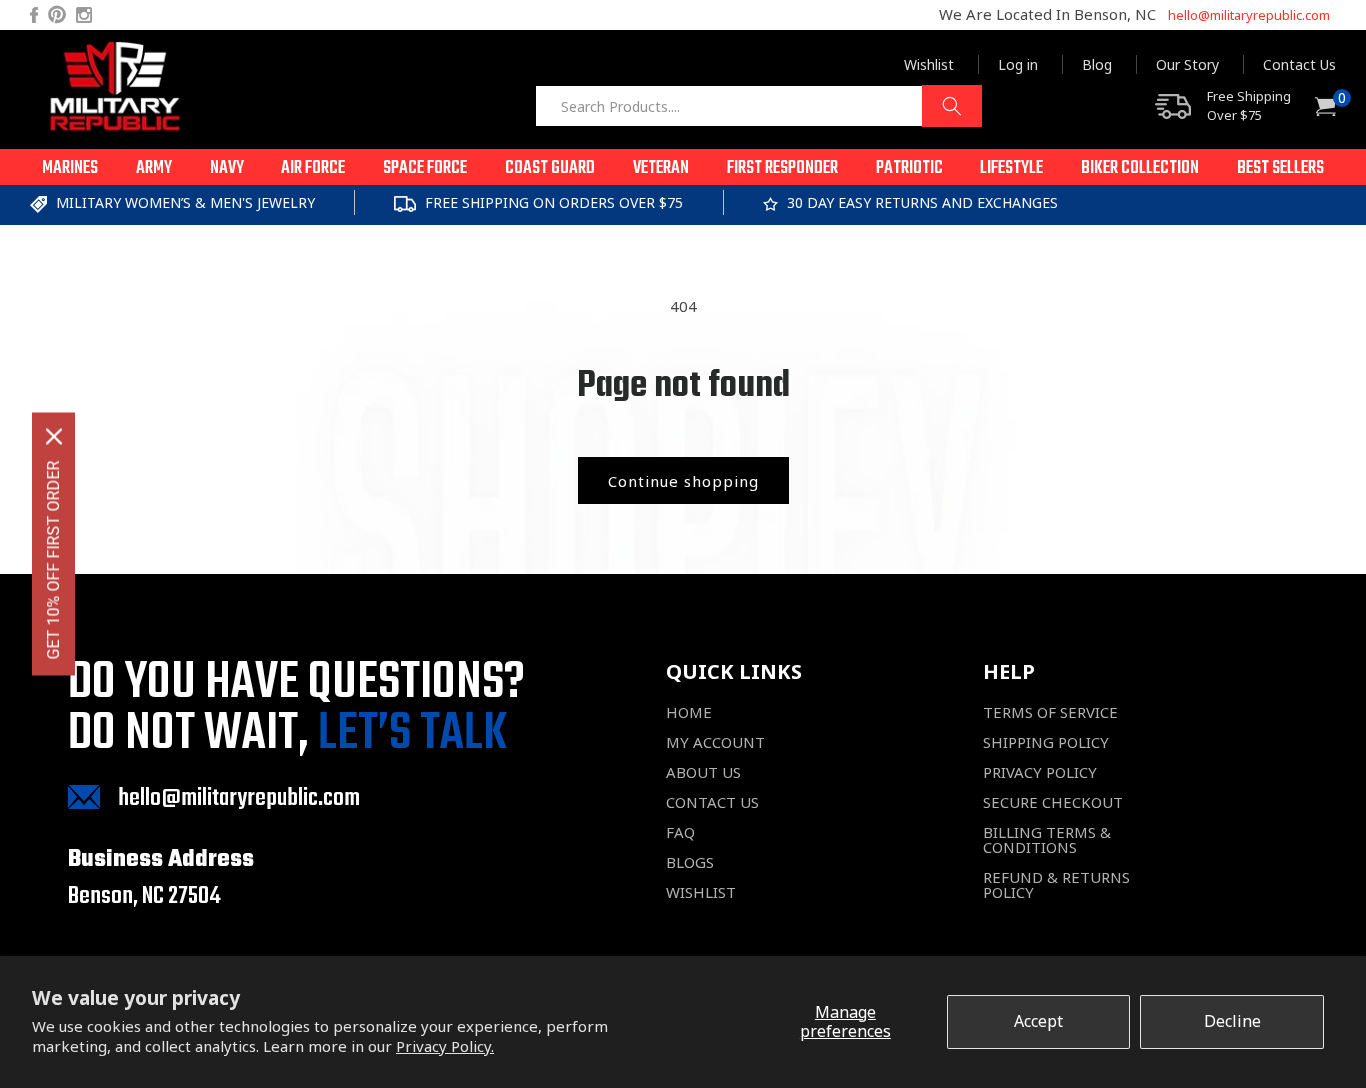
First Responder (782, 168)
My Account (715, 742)
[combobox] (758, 106)
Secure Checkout (1053, 802)
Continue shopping (683, 481)
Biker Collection (1140, 168)
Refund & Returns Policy (1056, 885)
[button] (70, 167)
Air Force (313, 168)
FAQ (680, 832)
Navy (227, 168)
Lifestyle (1011, 168)
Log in (1018, 64)
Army (154, 168)
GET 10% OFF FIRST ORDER (53, 560)
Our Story (1187, 64)
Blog (1097, 64)
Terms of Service (1050, 712)
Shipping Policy (1046, 742)
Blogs (690, 862)
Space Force (425, 168)
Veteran (661, 168)
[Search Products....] (952, 106)
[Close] (54, 437)
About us (703, 772)
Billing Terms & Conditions (1047, 840)
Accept (1038, 1021)
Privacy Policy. (445, 1046)
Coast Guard (550, 168)
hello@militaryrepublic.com (1249, 15)
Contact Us (1299, 64)
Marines (70, 168)
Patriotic (909, 168)
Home (689, 712)
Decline (1232, 1021)
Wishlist (929, 64)
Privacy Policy (1040, 772)
